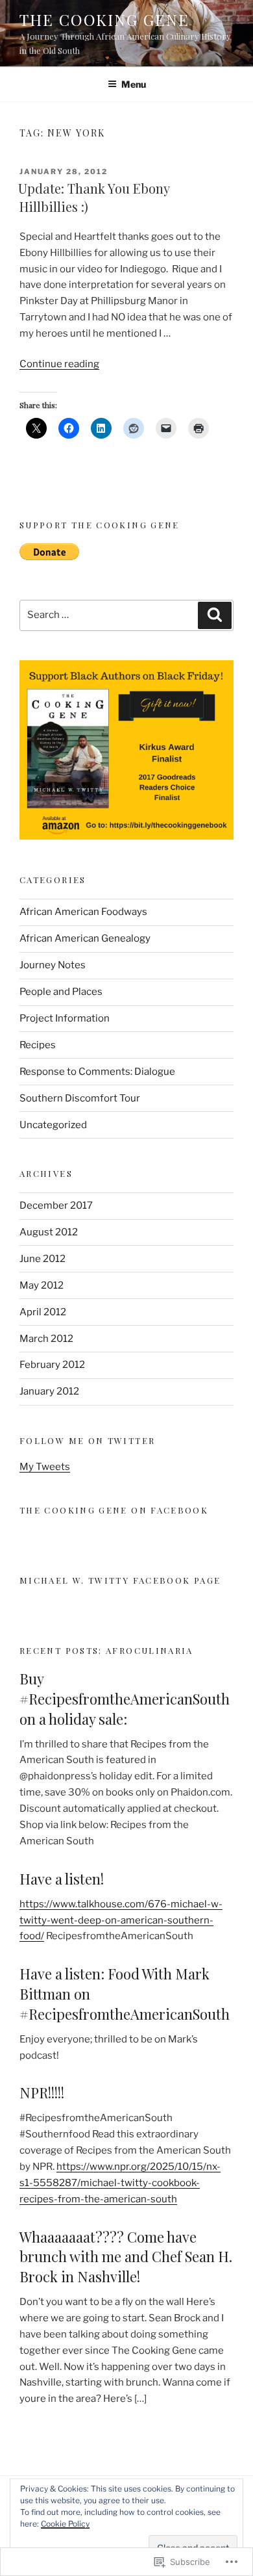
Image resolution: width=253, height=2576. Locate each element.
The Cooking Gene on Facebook (114, 1510)
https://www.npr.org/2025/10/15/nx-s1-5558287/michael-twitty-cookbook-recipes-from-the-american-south (120, 2183)
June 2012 (42, 1259)
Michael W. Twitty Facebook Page (120, 1580)
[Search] (215, 615)
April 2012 (43, 1312)
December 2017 (56, 1205)
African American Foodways (83, 912)
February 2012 (52, 1365)
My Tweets (45, 1467)
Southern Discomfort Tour (80, 1098)
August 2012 (49, 1232)
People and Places (61, 992)
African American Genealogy (85, 938)
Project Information (65, 1018)
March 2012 (46, 1339)
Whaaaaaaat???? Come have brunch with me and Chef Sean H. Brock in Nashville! (126, 2257)
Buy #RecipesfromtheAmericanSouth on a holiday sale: (125, 1699)
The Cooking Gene (104, 19)
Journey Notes (53, 965)
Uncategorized (53, 1125)
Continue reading (59, 364)
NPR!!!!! (42, 2093)
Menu (134, 84)
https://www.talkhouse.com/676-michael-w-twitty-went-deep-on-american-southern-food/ (121, 1920)
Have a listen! (62, 1879)
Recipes (38, 1045)
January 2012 (49, 1391)
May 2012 (42, 1285)
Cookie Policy (65, 2524)
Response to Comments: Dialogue (97, 1072)
